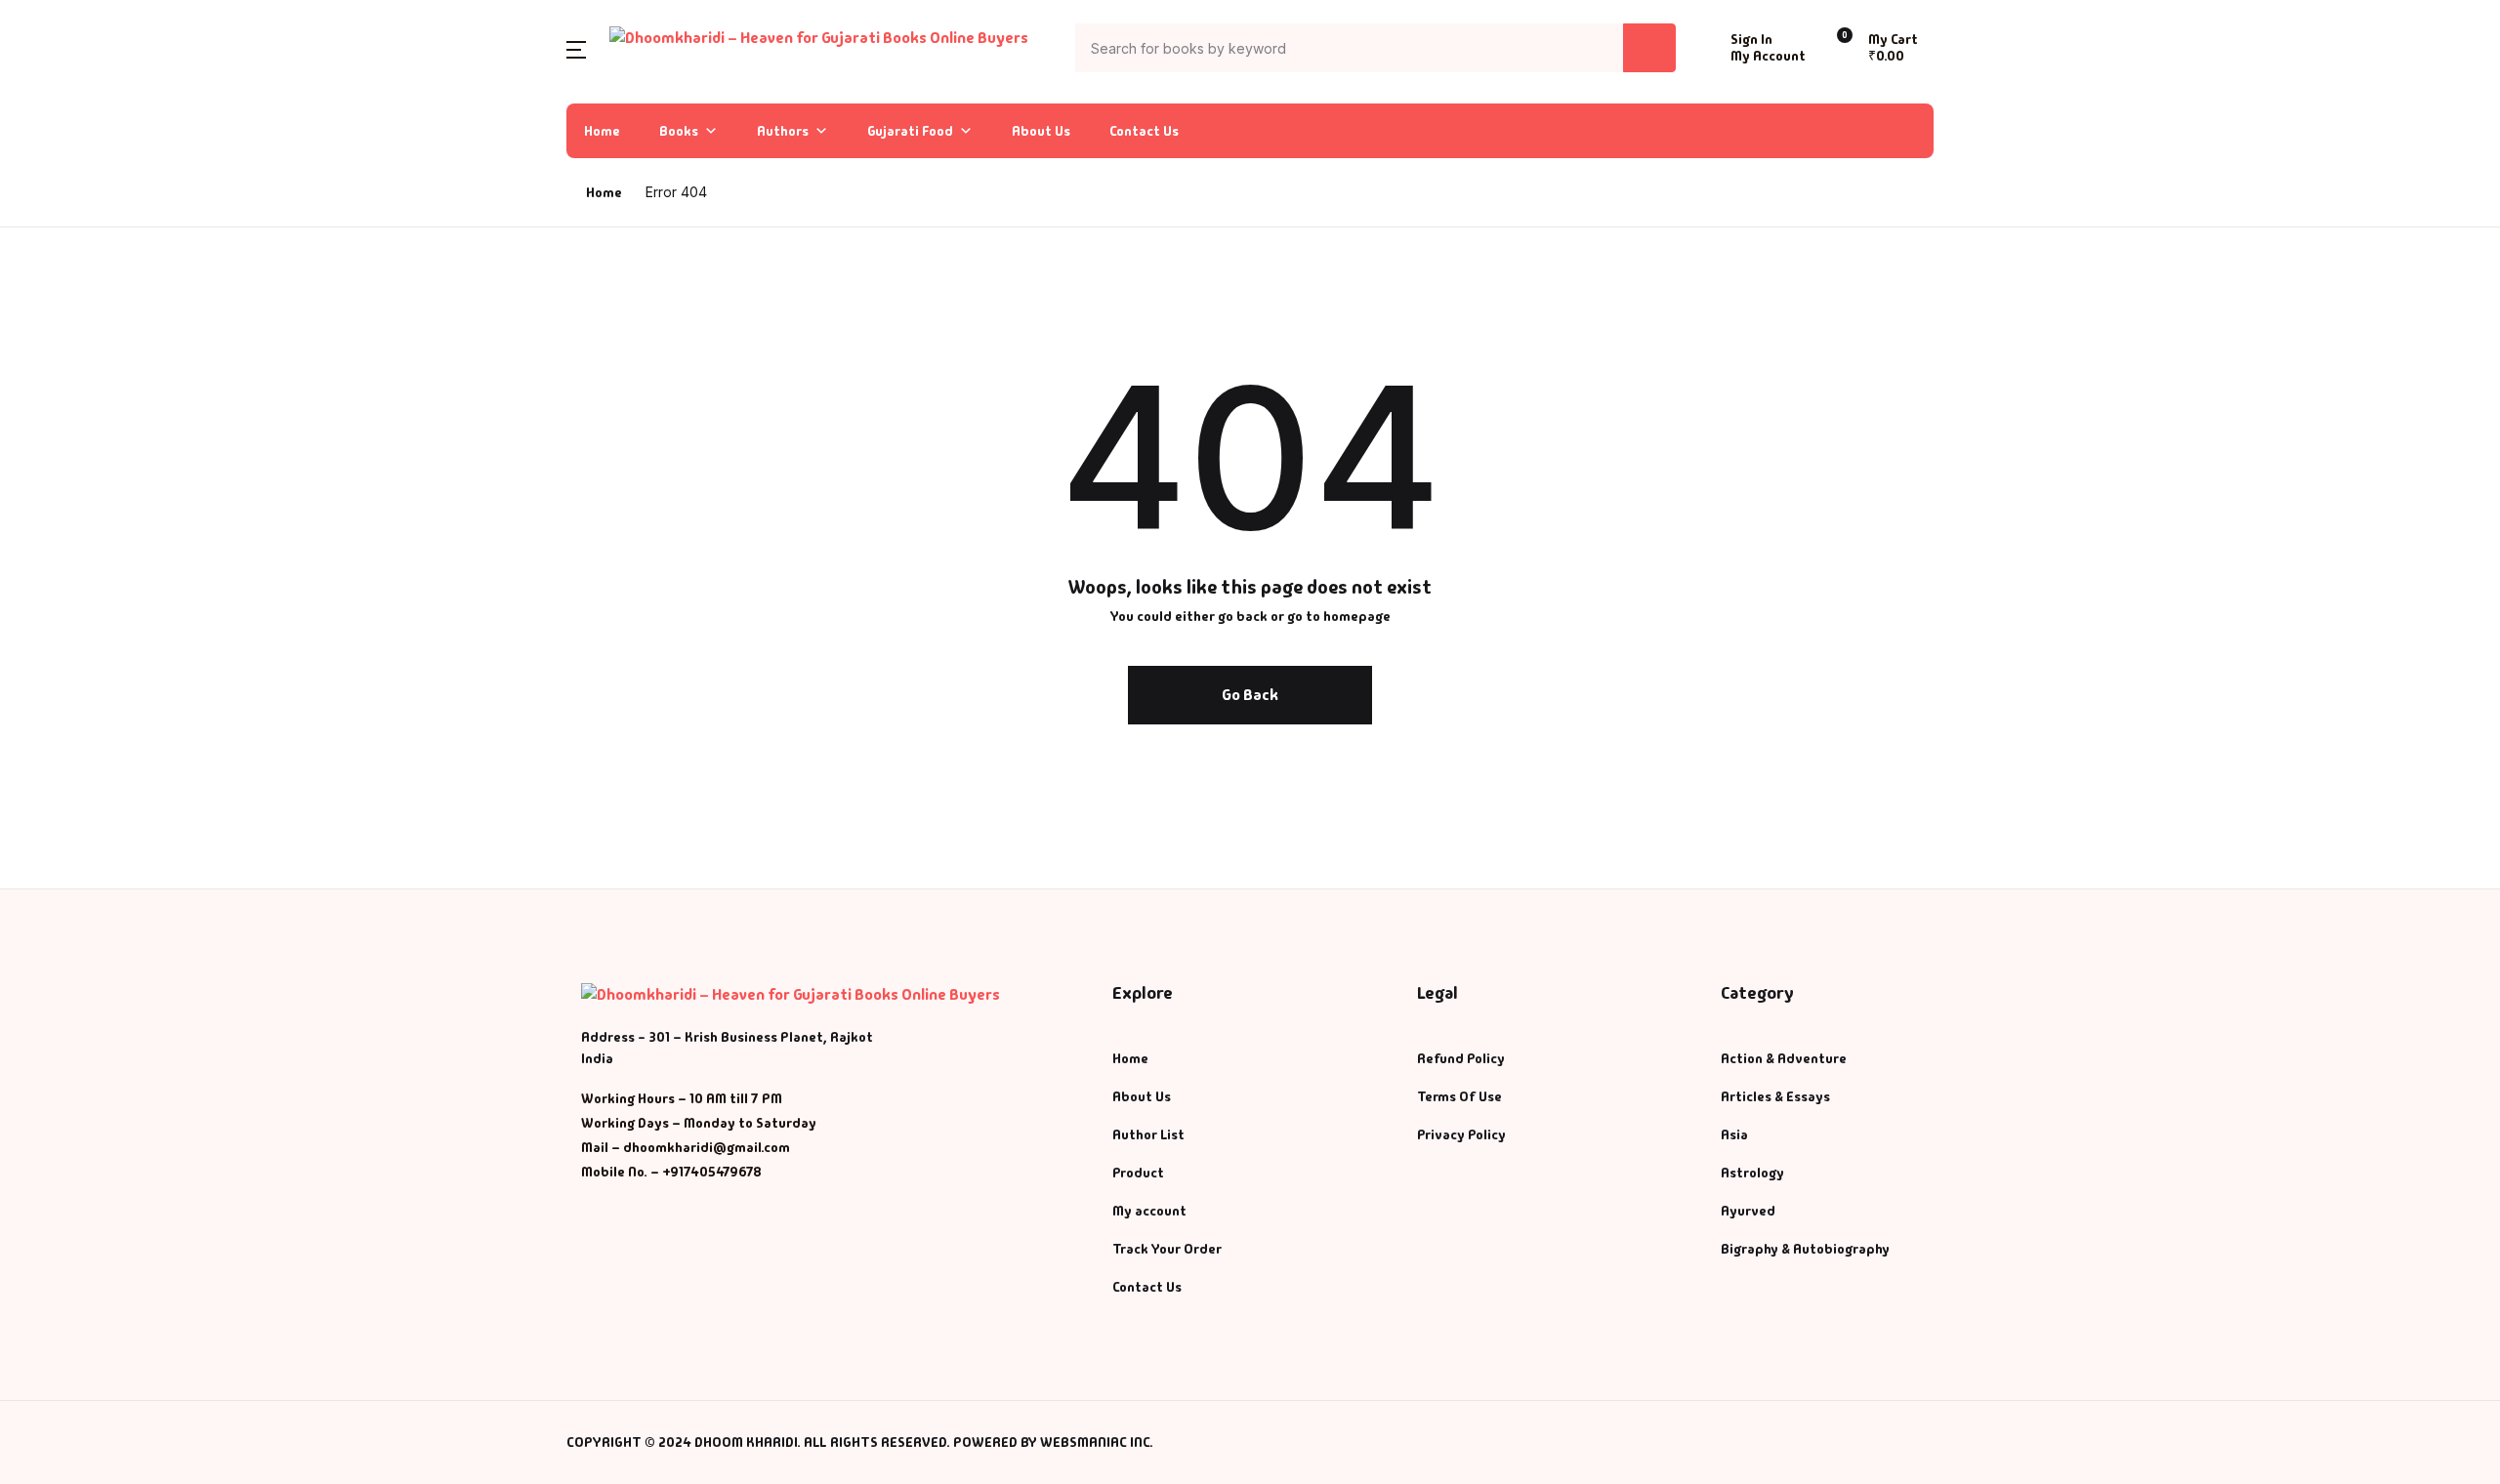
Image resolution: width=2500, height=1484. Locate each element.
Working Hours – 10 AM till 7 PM (682, 1098)
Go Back (1250, 695)
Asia (1734, 1134)
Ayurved (1748, 1211)
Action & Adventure (1784, 1058)
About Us (1041, 131)
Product (1138, 1173)
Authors (783, 131)
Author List (69, 219)
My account (1149, 1211)
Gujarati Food (910, 131)
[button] (576, 48)
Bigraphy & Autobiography (1805, 1249)
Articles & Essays (1775, 1096)
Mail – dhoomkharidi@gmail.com (686, 1147)
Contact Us (1144, 131)
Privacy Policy (1461, 1134)
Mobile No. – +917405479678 (671, 1172)
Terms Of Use (1459, 1096)
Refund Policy (1461, 1058)
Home (602, 131)
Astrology (1752, 1173)
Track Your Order (1167, 1249)
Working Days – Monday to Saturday (699, 1123)
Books (679, 131)
